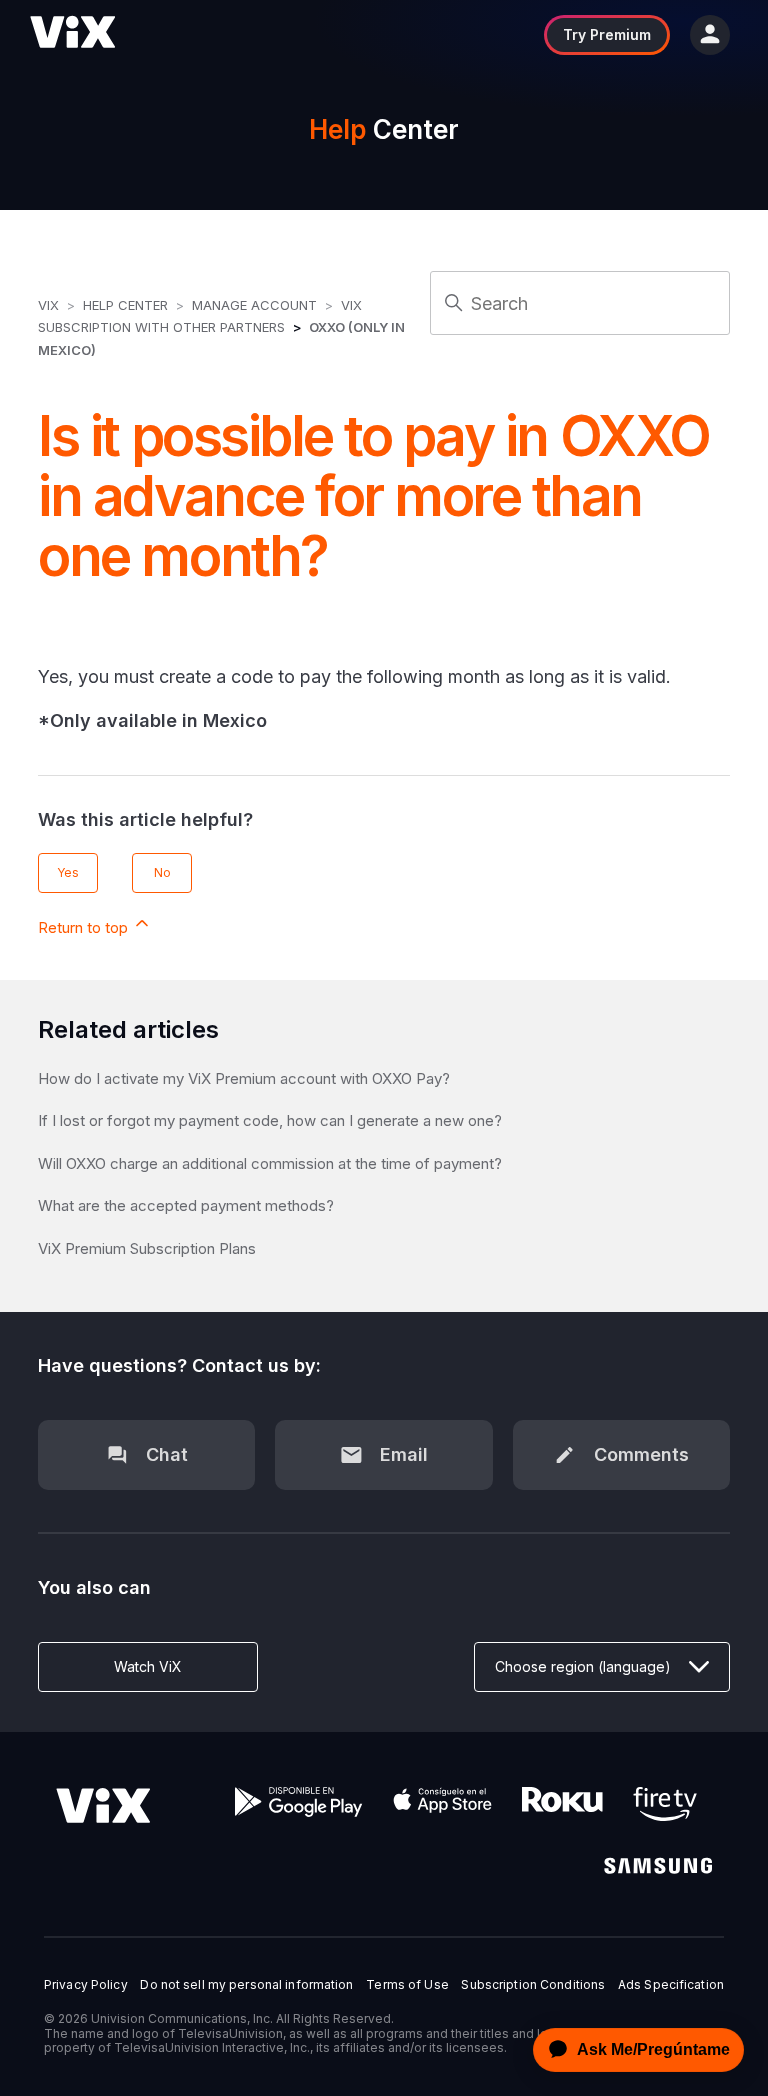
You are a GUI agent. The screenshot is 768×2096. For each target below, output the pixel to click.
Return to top (85, 927)
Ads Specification (671, 1985)
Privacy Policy (86, 1985)
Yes (68, 872)
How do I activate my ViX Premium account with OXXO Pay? (244, 1078)
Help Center (125, 305)
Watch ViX (148, 1666)
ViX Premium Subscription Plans (147, 1248)
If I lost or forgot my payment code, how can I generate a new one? (270, 1120)
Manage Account (256, 305)
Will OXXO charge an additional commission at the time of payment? (270, 1163)
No (162, 872)
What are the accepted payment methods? (186, 1205)
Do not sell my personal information (246, 1985)
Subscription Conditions (533, 1985)
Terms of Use (407, 1985)
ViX (48, 305)
